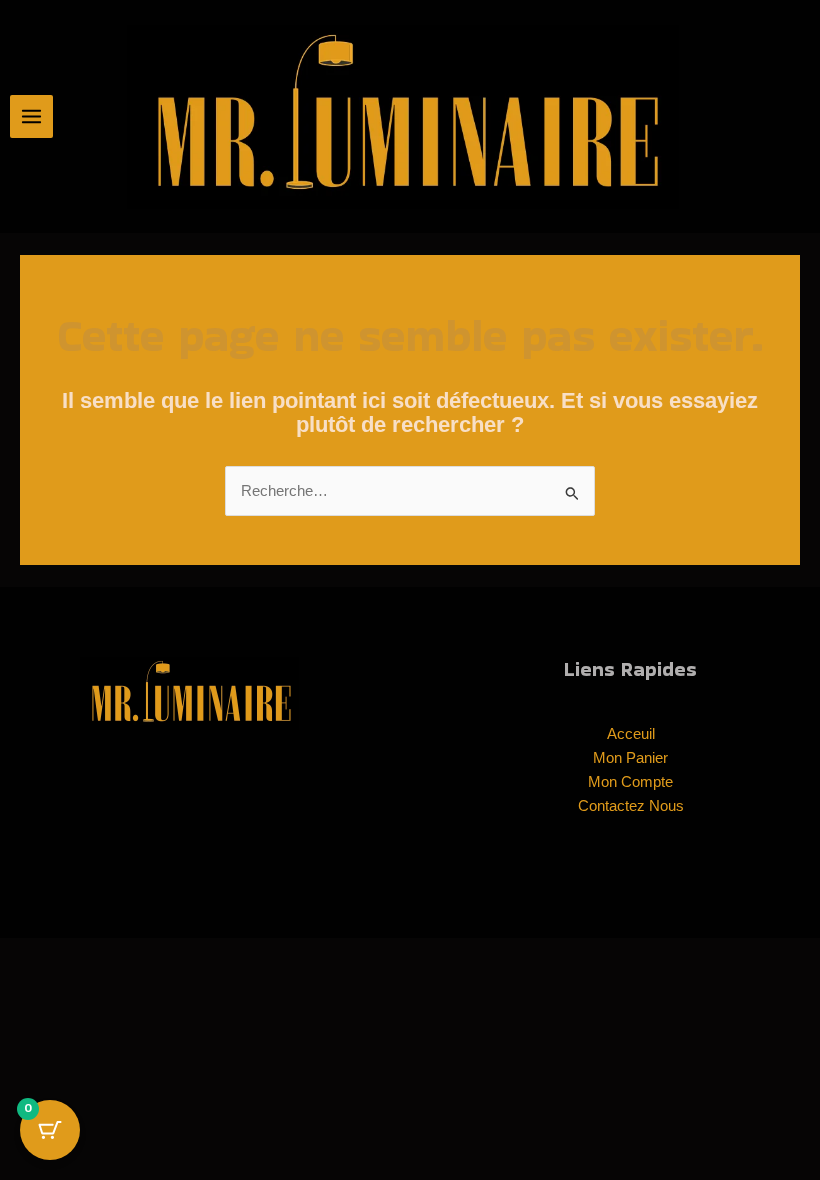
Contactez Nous (631, 806)
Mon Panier (630, 758)
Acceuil (631, 734)
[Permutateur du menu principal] (31, 116)
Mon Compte (630, 782)
